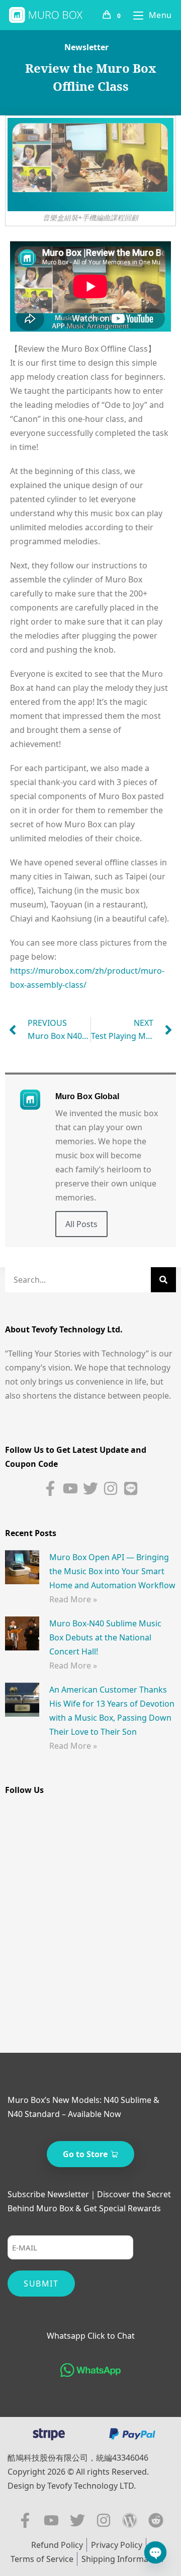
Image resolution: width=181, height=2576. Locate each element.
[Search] (163, 1280)
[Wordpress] (130, 2520)
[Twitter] (90, 1488)
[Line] (131, 1488)
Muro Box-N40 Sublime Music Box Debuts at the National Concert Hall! (105, 1637)
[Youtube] (70, 1488)
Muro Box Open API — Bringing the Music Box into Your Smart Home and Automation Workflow (112, 1571)
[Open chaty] (155, 2552)
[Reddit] (156, 2520)
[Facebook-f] (50, 1488)
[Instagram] (111, 1488)
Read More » (73, 1599)
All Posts (81, 1224)
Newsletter (86, 47)
